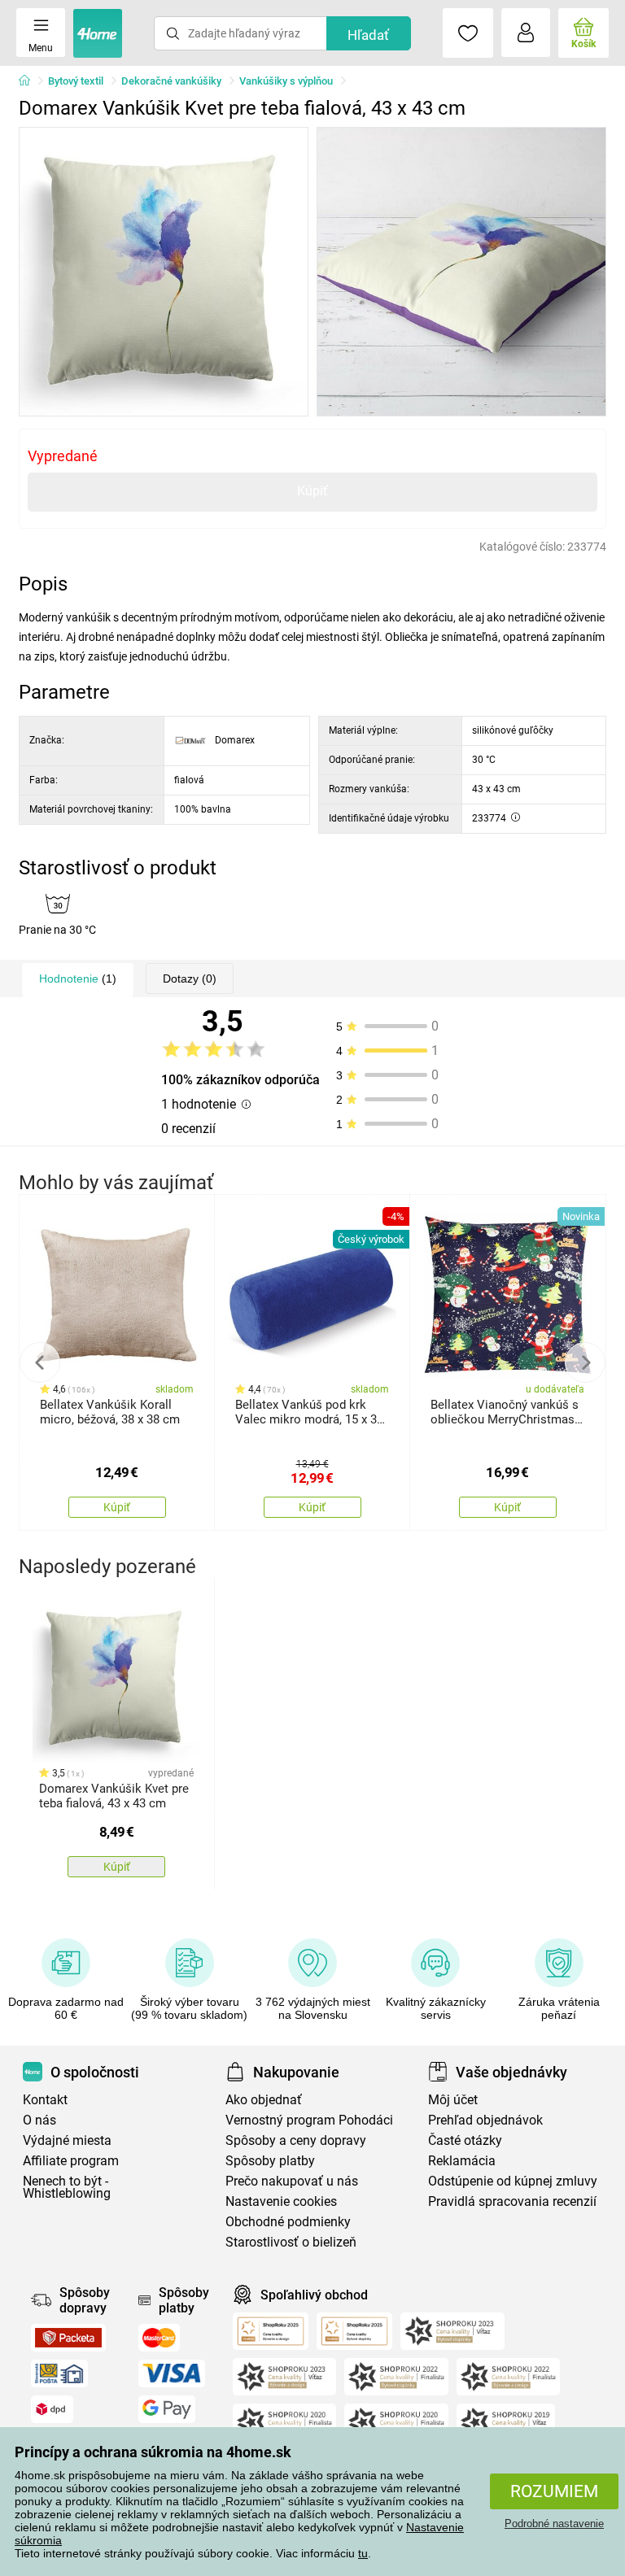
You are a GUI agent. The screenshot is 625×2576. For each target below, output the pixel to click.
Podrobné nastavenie (554, 2524)
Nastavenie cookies (281, 2201)
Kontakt (45, 2100)
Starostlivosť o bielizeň (291, 2242)
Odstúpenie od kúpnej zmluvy (513, 2181)
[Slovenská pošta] (59, 2373)
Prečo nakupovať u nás (292, 2181)
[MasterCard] (159, 2338)
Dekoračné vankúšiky (171, 81)
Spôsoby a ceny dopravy (296, 2140)
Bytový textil (76, 81)
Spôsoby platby (270, 2161)
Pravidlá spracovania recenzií (512, 2201)
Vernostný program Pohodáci (309, 2120)
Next (585, 1362)
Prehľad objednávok (485, 2120)
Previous (40, 1362)
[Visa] (172, 2373)
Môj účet (453, 2100)
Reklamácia (462, 2161)
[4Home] (30, 81)
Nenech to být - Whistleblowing (67, 2187)
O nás (39, 2120)
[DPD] (52, 2409)
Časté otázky (465, 2140)
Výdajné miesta (67, 2140)
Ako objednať (264, 2100)
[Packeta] (68, 2338)
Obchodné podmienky (288, 2222)
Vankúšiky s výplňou (286, 81)
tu (363, 2553)
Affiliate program (71, 2161)
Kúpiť (312, 491)
